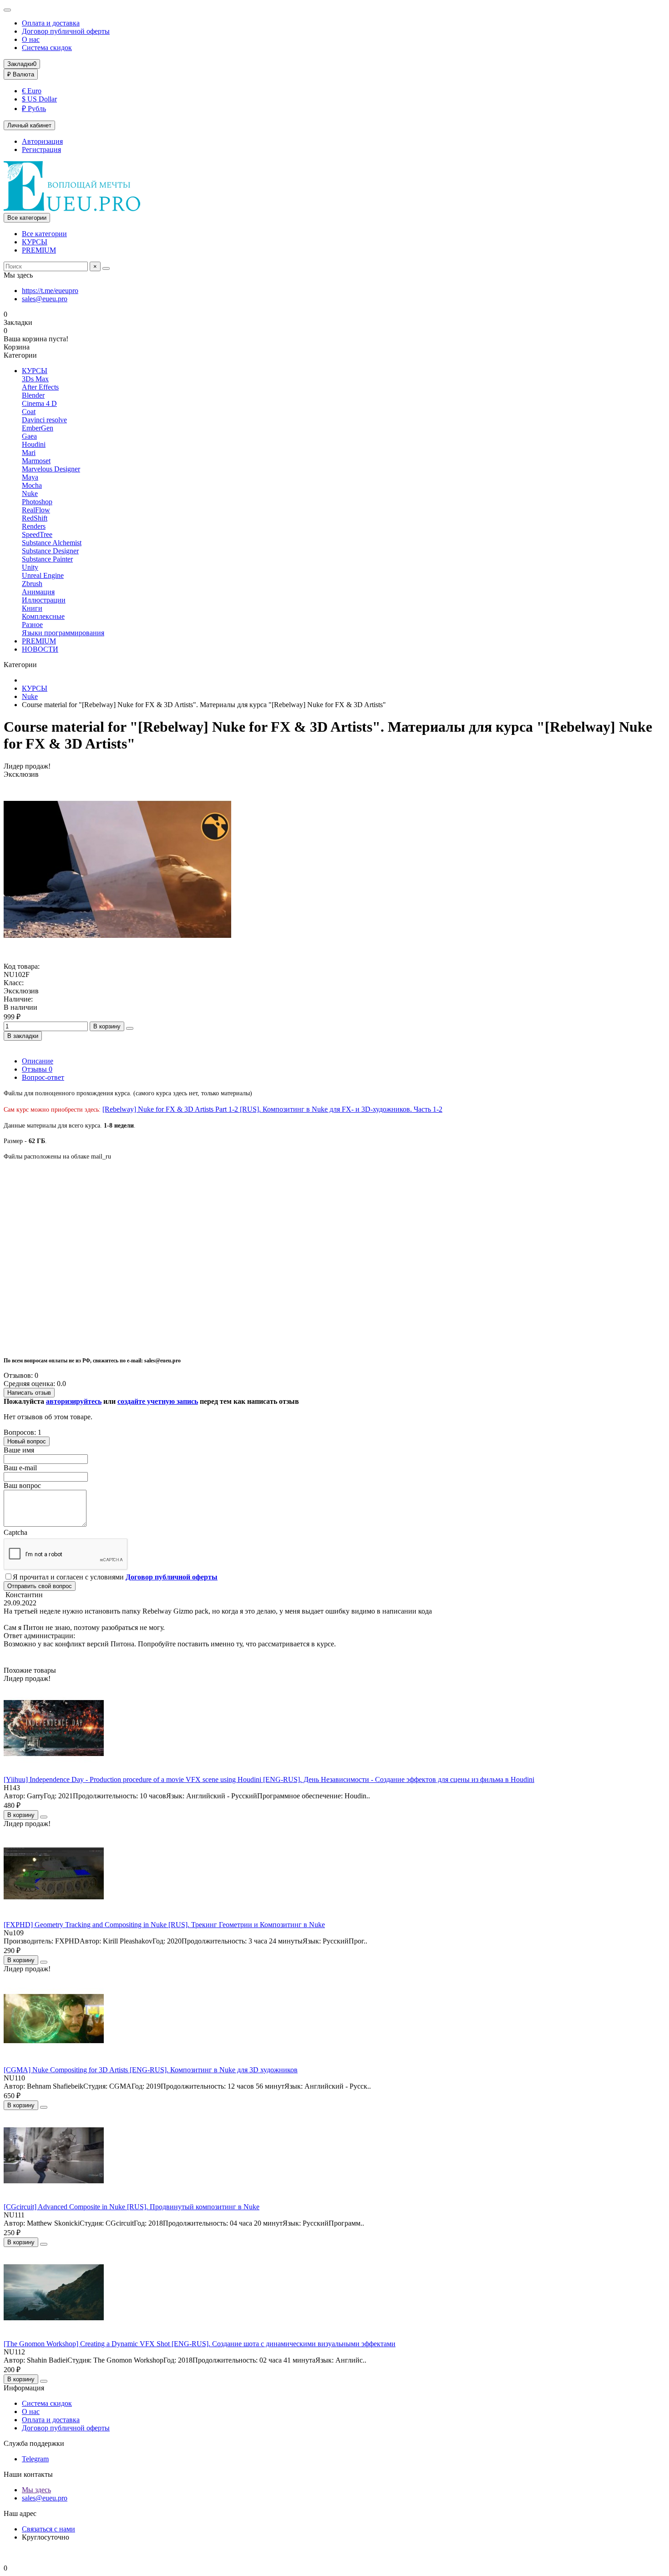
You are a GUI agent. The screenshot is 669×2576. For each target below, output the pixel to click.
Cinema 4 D (39, 403)
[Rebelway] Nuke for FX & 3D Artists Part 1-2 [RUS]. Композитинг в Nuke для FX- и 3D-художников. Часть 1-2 (272, 1109)
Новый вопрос (27, 1441)
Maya (30, 477)
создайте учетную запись (158, 1401)
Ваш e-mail (20, 1468)
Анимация (38, 592)
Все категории (44, 234)
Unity (30, 567)
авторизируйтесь (74, 1401)
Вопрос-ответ (43, 1077)
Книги (32, 608)
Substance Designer (50, 551)
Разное (32, 625)
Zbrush (32, 584)
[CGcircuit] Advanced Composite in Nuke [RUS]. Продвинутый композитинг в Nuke (132, 2207)
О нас (31, 39)
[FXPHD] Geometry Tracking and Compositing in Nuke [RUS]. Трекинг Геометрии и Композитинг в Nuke (164, 1925)
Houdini (34, 444)
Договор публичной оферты (66, 31)
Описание (38, 1061)
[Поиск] (106, 268)
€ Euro (32, 91)
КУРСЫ (35, 242)
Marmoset (36, 461)
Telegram (35, 2459)
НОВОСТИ (40, 649)
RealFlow (36, 510)
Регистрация (41, 149)
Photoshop (37, 502)
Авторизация (42, 141)
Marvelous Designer (51, 469)
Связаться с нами (48, 2529)
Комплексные (43, 616)
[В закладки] (44, 1817)
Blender (33, 395)
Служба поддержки (34, 2443)
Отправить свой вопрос (40, 1586)
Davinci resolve (44, 420)
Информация (24, 2388)
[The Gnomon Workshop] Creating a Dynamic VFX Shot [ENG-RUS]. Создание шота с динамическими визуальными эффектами (200, 2344)
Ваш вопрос (22, 1485)
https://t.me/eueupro (50, 291)
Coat (29, 412)
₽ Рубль (34, 109)
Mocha (32, 485)
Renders (34, 526)
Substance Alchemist (52, 543)
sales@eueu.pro (45, 299)
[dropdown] (7, 10)
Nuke (30, 493)
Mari (29, 453)
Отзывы (37, 1069)
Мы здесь (36, 2490)
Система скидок (47, 48)
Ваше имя (19, 1450)
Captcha (15, 1532)
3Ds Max (35, 379)
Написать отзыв (29, 1393)
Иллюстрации (44, 600)
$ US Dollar (39, 99)
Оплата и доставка (51, 23)
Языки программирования (63, 633)
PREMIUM (39, 250)
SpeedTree (37, 534)
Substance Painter (47, 559)
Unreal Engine (43, 575)
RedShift (35, 518)
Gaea (29, 436)
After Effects (40, 387)
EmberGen (38, 428)
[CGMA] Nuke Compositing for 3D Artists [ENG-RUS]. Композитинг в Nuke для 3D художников (151, 2070)
